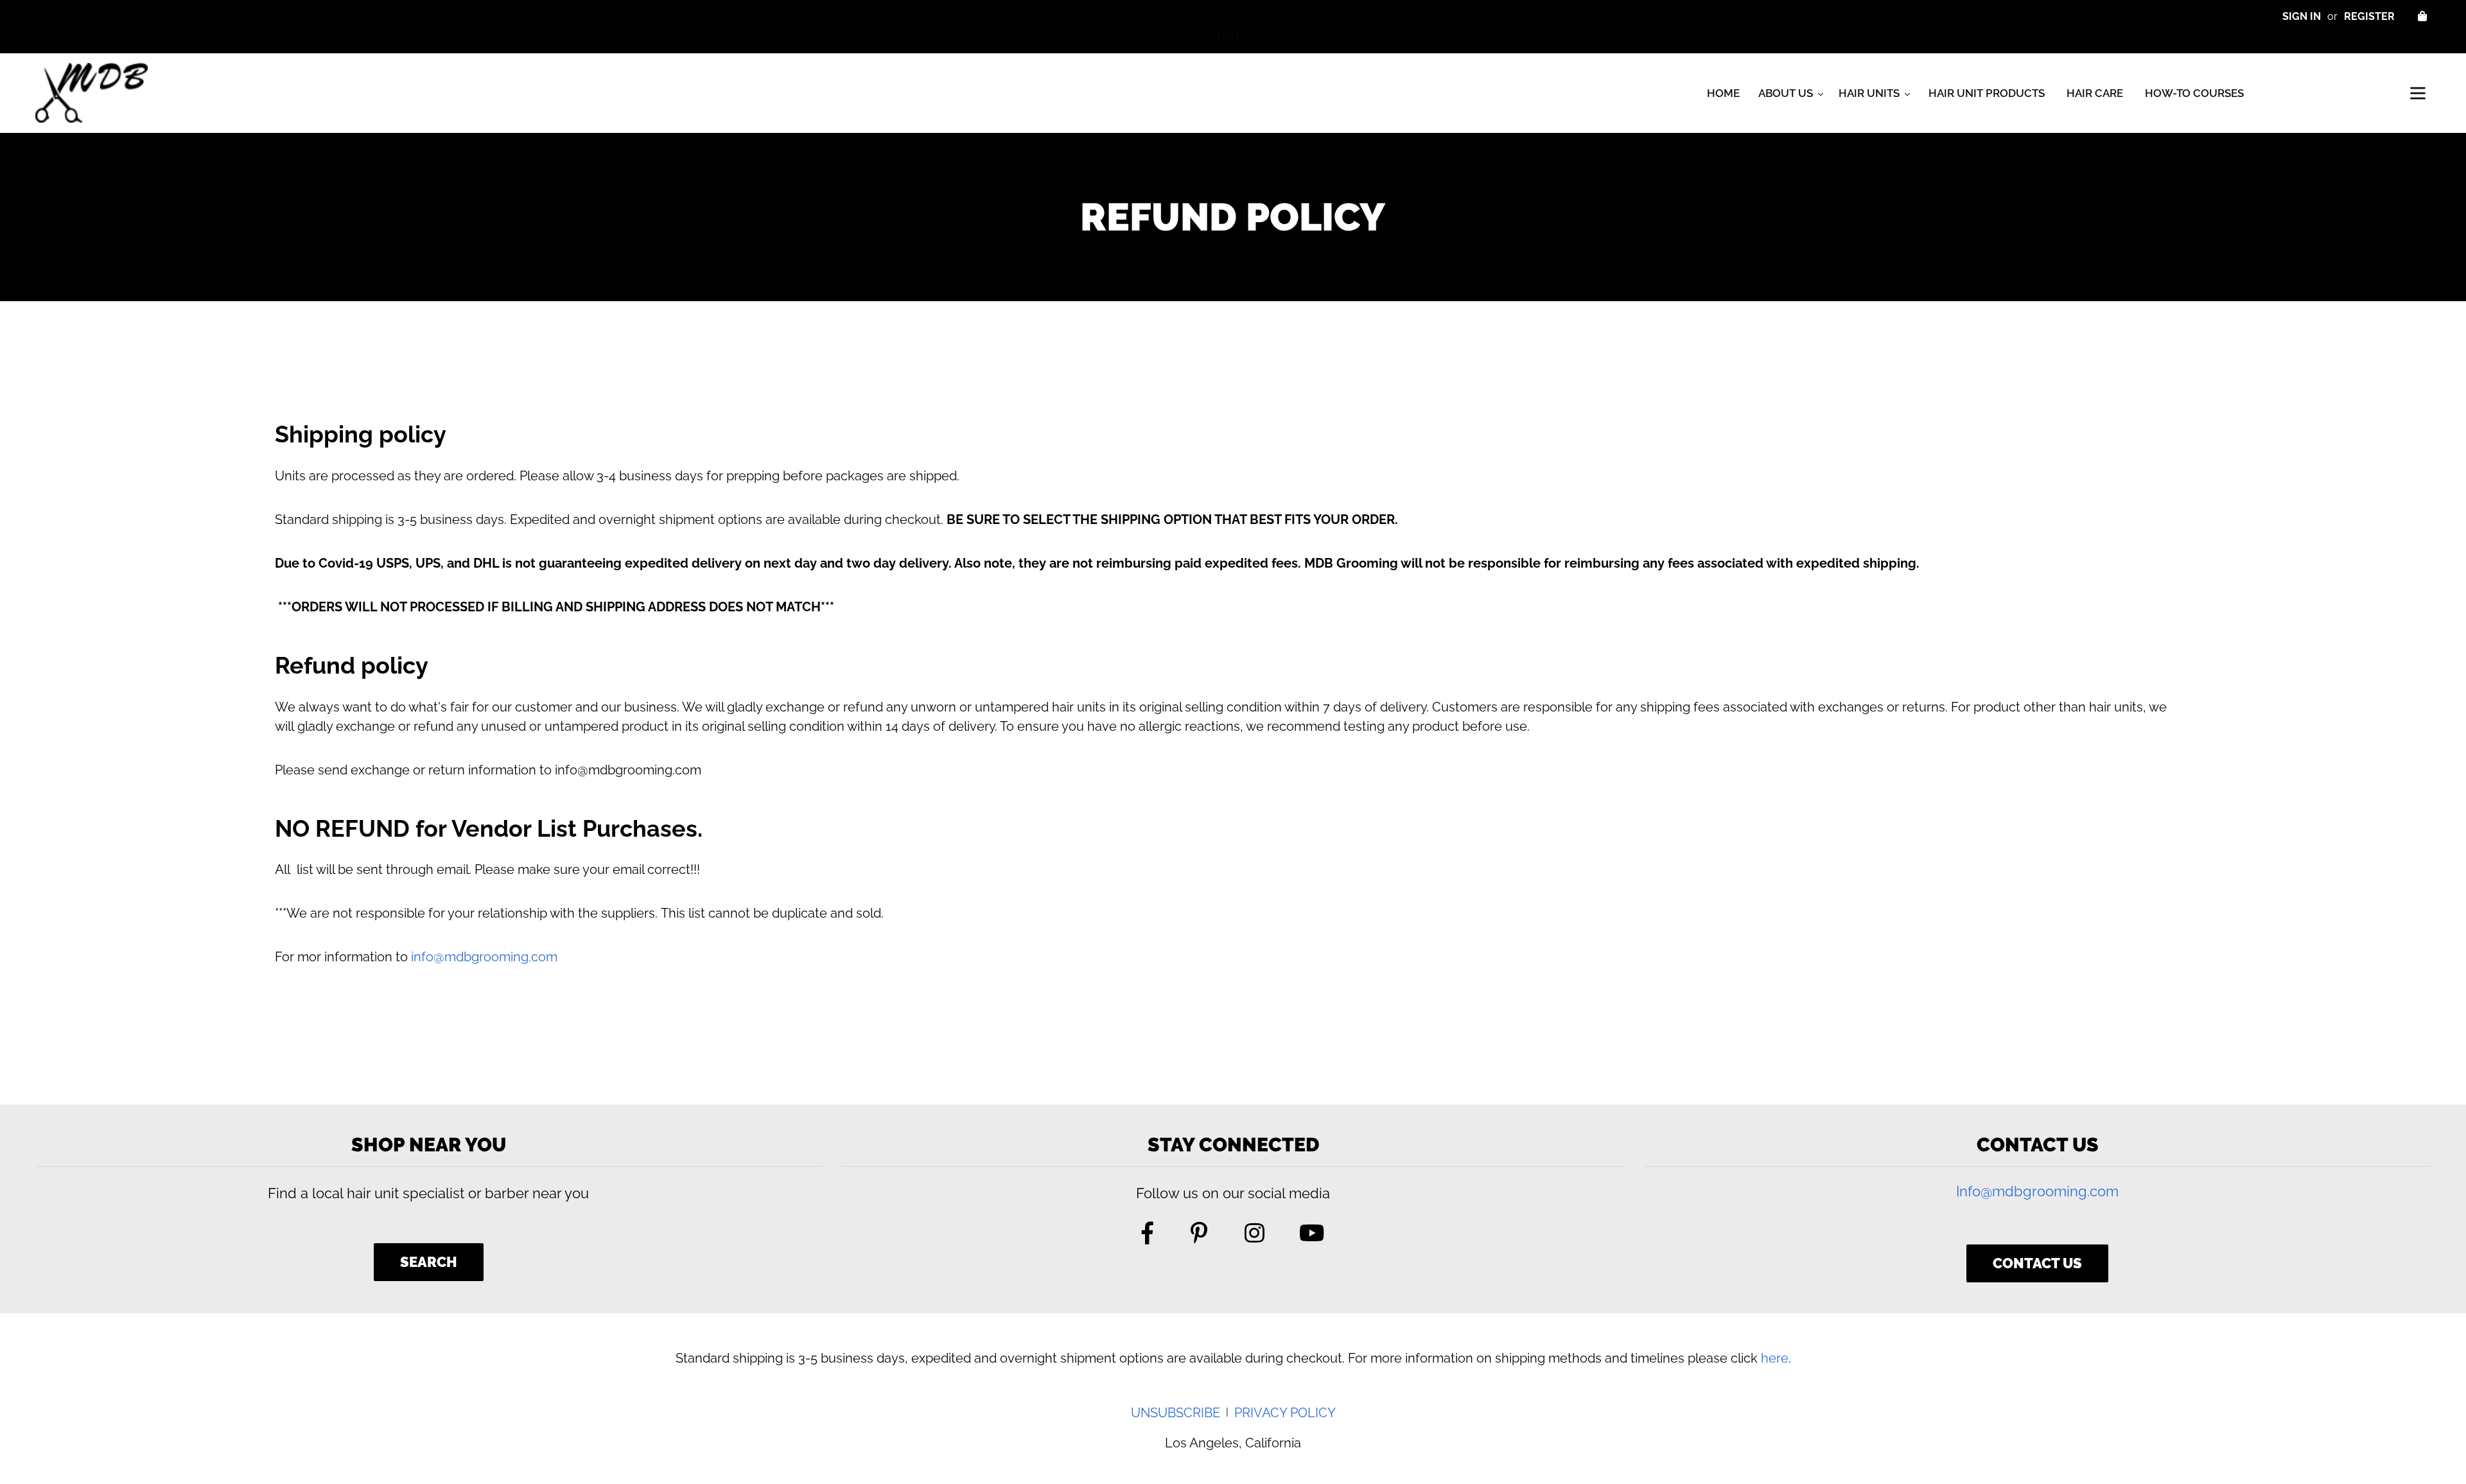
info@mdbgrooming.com (484, 957)
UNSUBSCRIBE (1176, 1413)
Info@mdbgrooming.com (2037, 1191)
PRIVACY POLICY (1285, 1413)
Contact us (2037, 1263)
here (1775, 1358)
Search (429, 1262)
